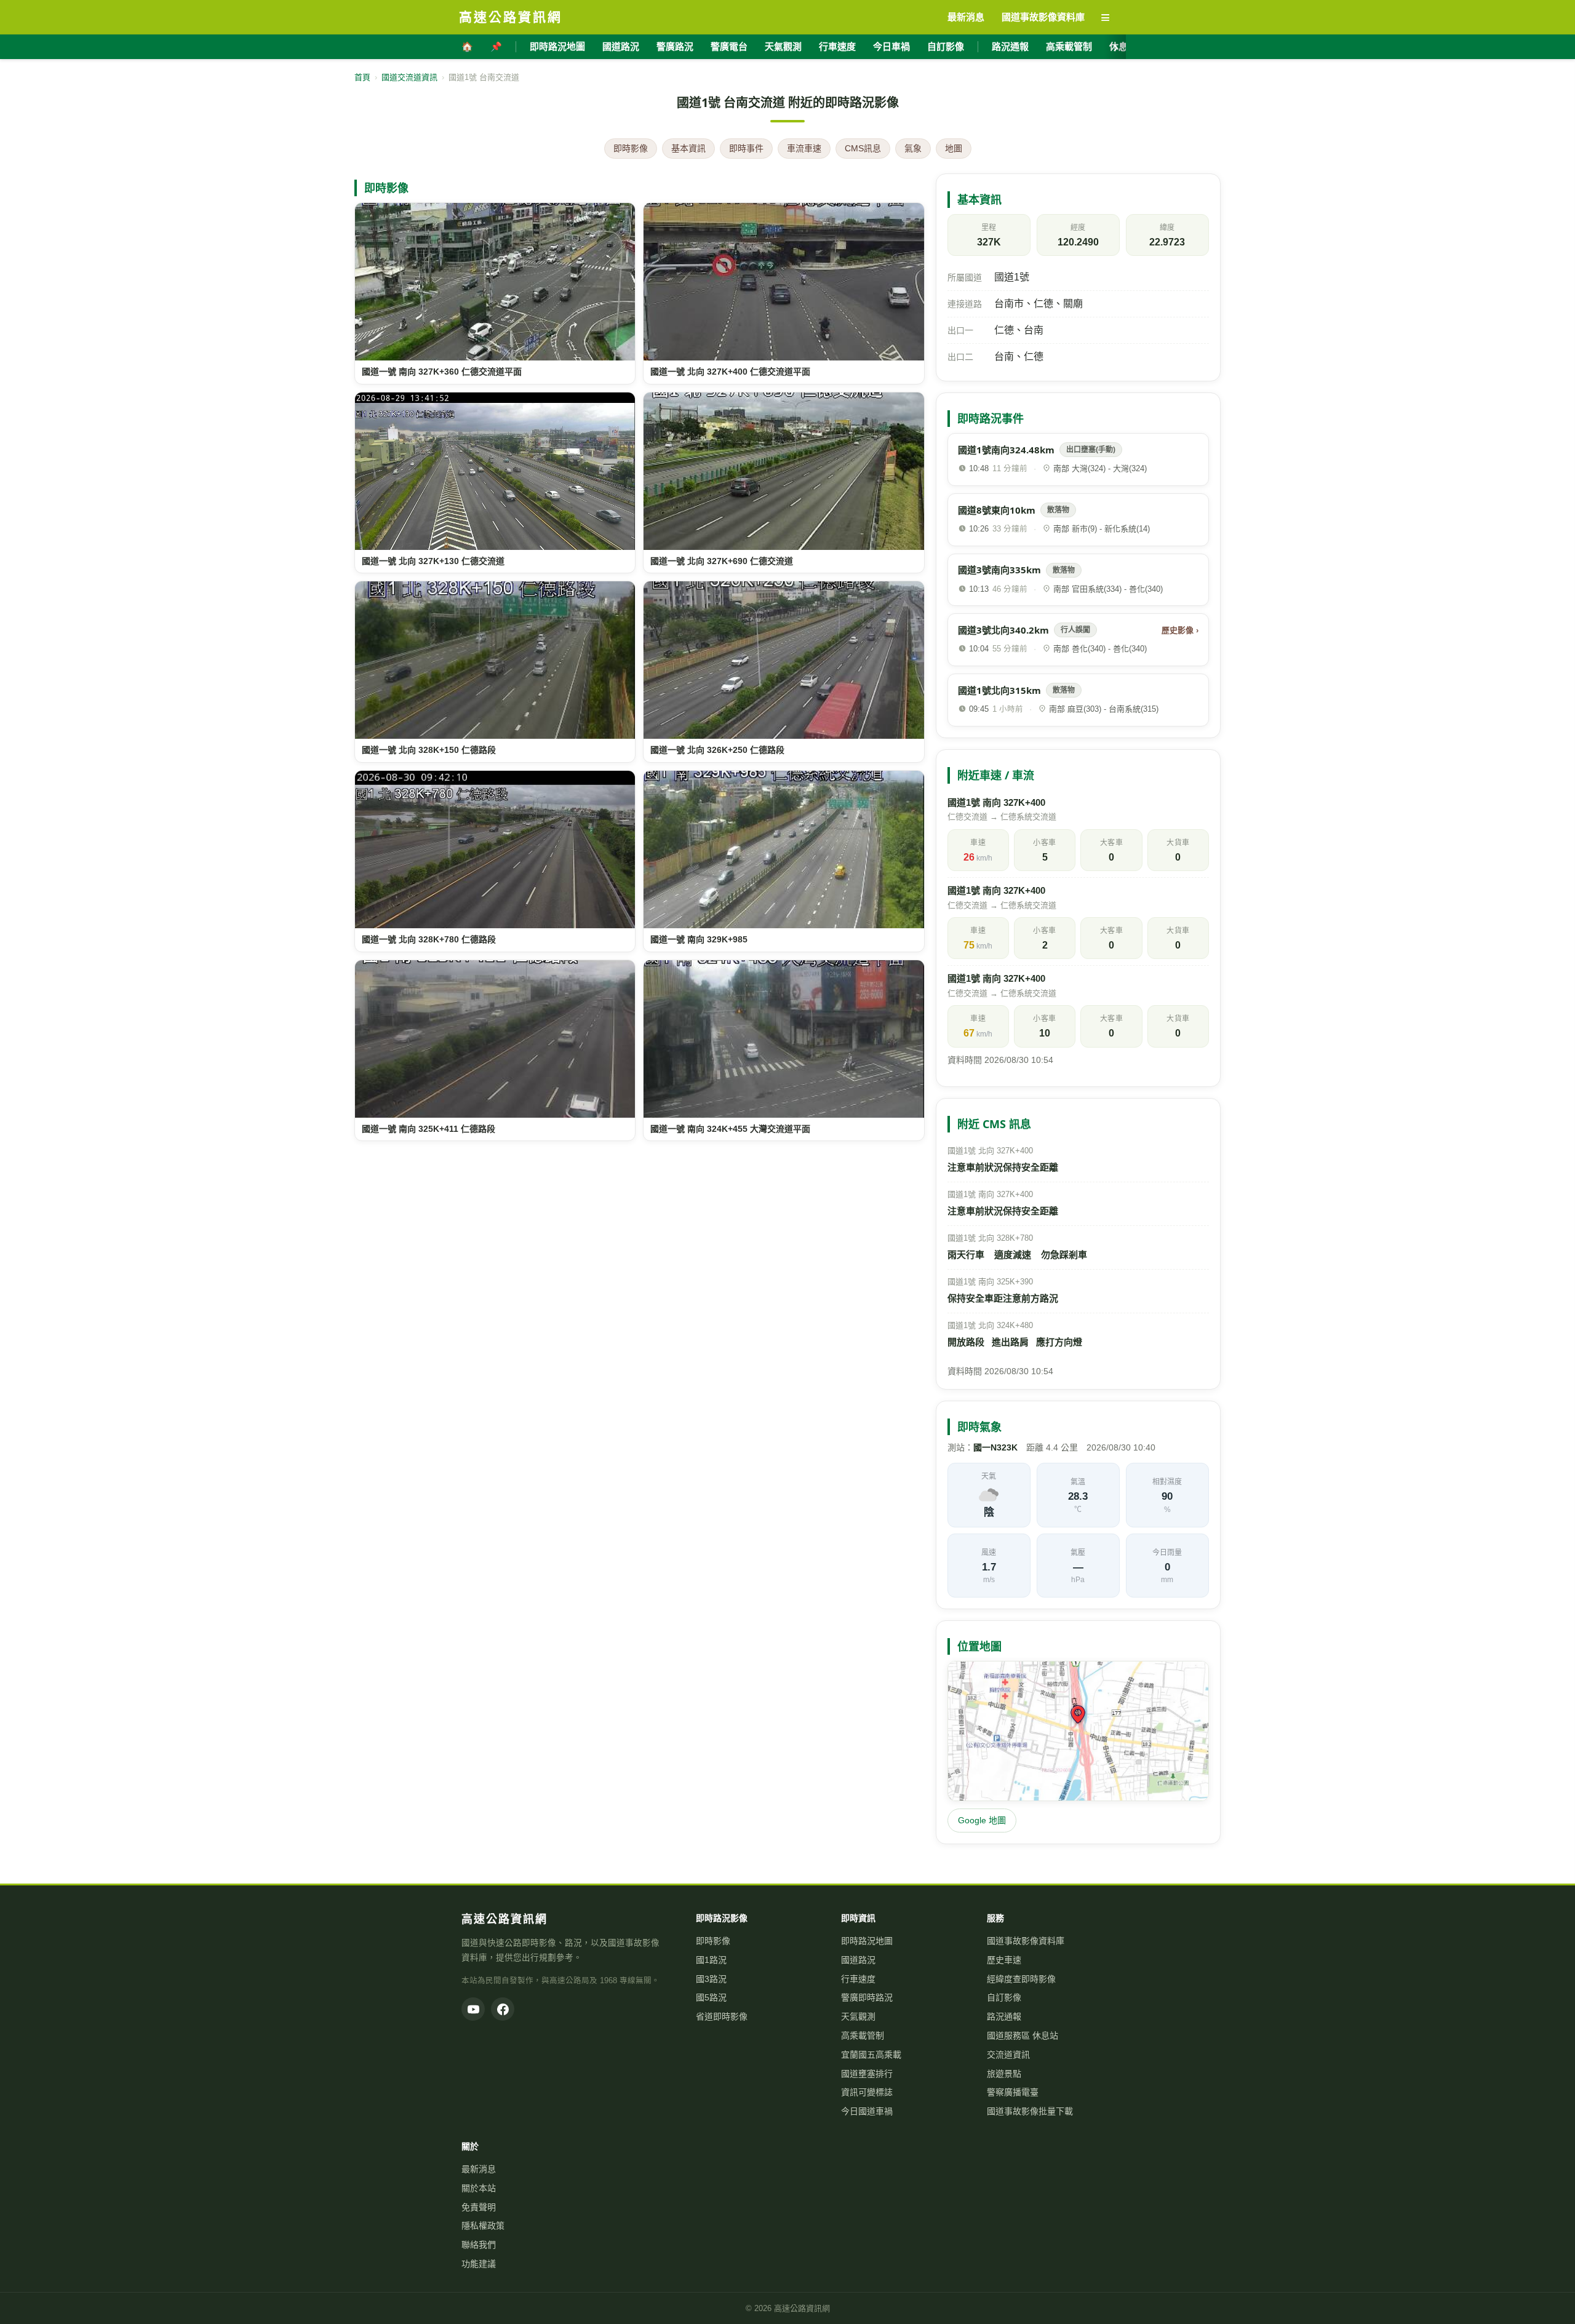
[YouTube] (473, 2009)
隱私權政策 (483, 2226)
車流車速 (804, 148)
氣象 (913, 148)
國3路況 (711, 1979)
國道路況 (621, 46)
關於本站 (479, 2188)
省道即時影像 (722, 2016)
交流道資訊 (1008, 2055)
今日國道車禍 (867, 2111)
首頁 (362, 77)
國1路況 (711, 1960)
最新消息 (479, 2169)
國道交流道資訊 (409, 77)
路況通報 (1010, 46)
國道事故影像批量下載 (1030, 2111)
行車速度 (837, 46)
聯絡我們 (479, 2245)
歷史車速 (1004, 1960)
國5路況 (711, 1997)
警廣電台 (729, 46)
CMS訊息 (863, 148)
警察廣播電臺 (1013, 2092)
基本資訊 (688, 148)
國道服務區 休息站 (1023, 2035)
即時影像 (631, 148)
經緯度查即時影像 (1021, 1979)
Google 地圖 (982, 1820)
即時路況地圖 (557, 46)
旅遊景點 (1004, 2074)
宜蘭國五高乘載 (871, 2055)
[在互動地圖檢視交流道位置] (1078, 1731)
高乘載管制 (1069, 46)
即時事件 (746, 148)
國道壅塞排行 (867, 2074)
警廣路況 (675, 46)
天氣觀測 (783, 46)
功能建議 (479, 2264)
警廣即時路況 (867, 1997)
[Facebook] (503, 2009)
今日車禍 (891, 46)
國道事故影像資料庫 (1026, 1941)
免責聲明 (479, 2207)
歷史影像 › (1180, 630)
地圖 (954, 148)
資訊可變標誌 (867, 2092)
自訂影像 (946, 46)
